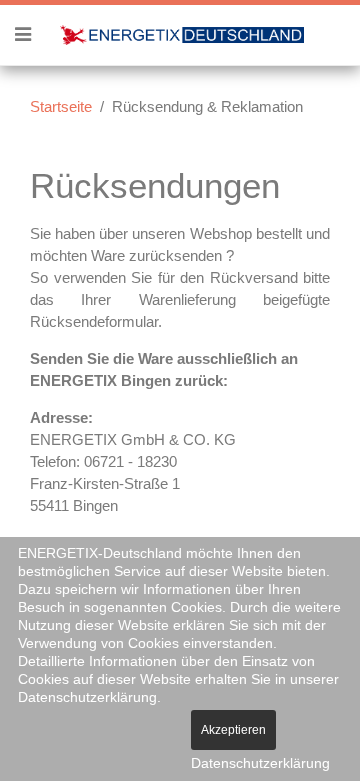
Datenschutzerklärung (260, 763)
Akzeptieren (233, 730)
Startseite (61, 106)
